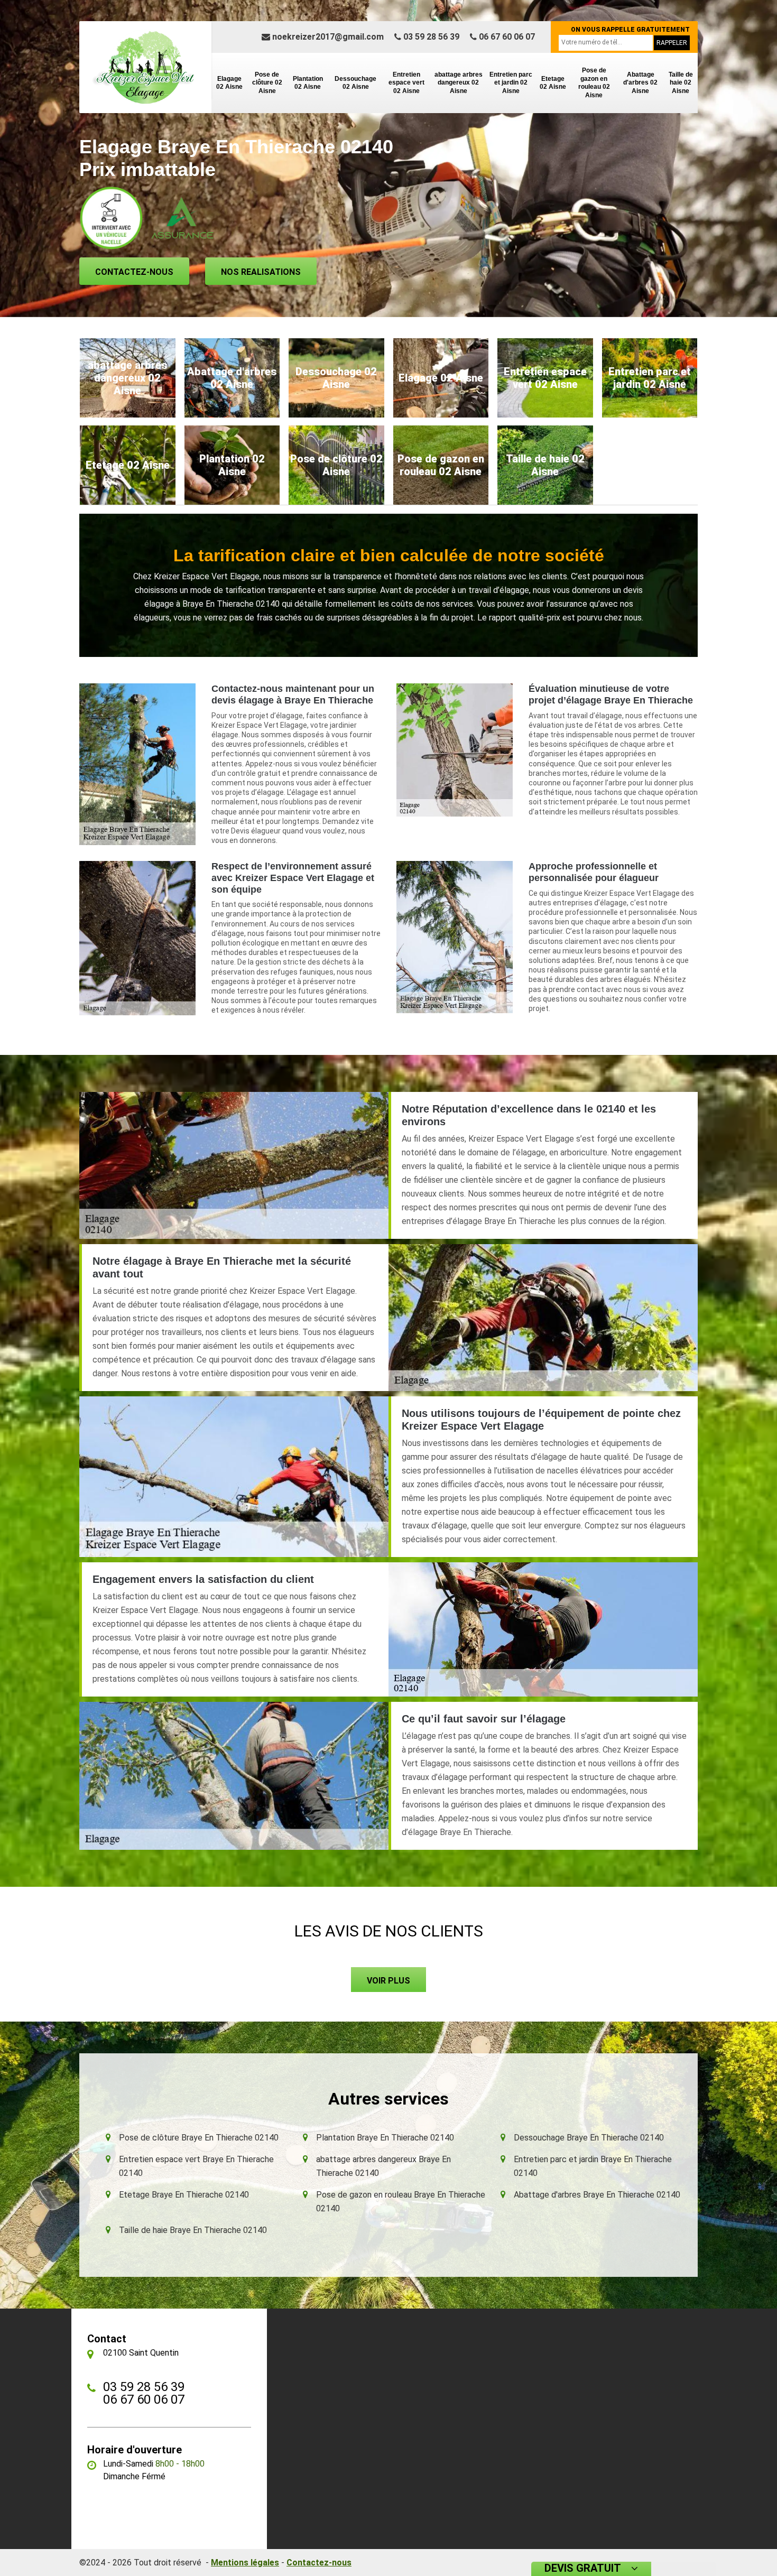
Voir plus (388, 1981)
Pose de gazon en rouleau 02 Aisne (594, 83)
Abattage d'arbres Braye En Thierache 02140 (597, 2195)
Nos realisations (261, 272)
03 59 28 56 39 (430, 37)
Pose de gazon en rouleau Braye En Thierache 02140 (401, 2202)
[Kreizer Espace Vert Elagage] (145, 67)
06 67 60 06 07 (506, 37)
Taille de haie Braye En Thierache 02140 (193, 2230)
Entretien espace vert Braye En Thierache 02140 (196, 2166)
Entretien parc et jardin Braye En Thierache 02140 (593, 2166)
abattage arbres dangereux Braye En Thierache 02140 (383, 2166)
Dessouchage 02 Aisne (355, 83)
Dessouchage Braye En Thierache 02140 (589, 2138)
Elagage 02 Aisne (229, 83)
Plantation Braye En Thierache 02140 (385, 2138)
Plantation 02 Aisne (308, 83)
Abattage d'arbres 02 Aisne (640, 83)
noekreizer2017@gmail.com (327, 37)
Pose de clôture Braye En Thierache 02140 (199, 2138)
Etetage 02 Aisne (553, 83)
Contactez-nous (134, 272)
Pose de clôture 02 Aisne (267, 83)
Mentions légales (245, 2563)
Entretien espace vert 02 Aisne (406, 83)
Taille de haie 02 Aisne (681, 83)
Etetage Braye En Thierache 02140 (184, 2195)
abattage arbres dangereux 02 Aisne (459, 83)
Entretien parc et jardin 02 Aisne (511, 83)
